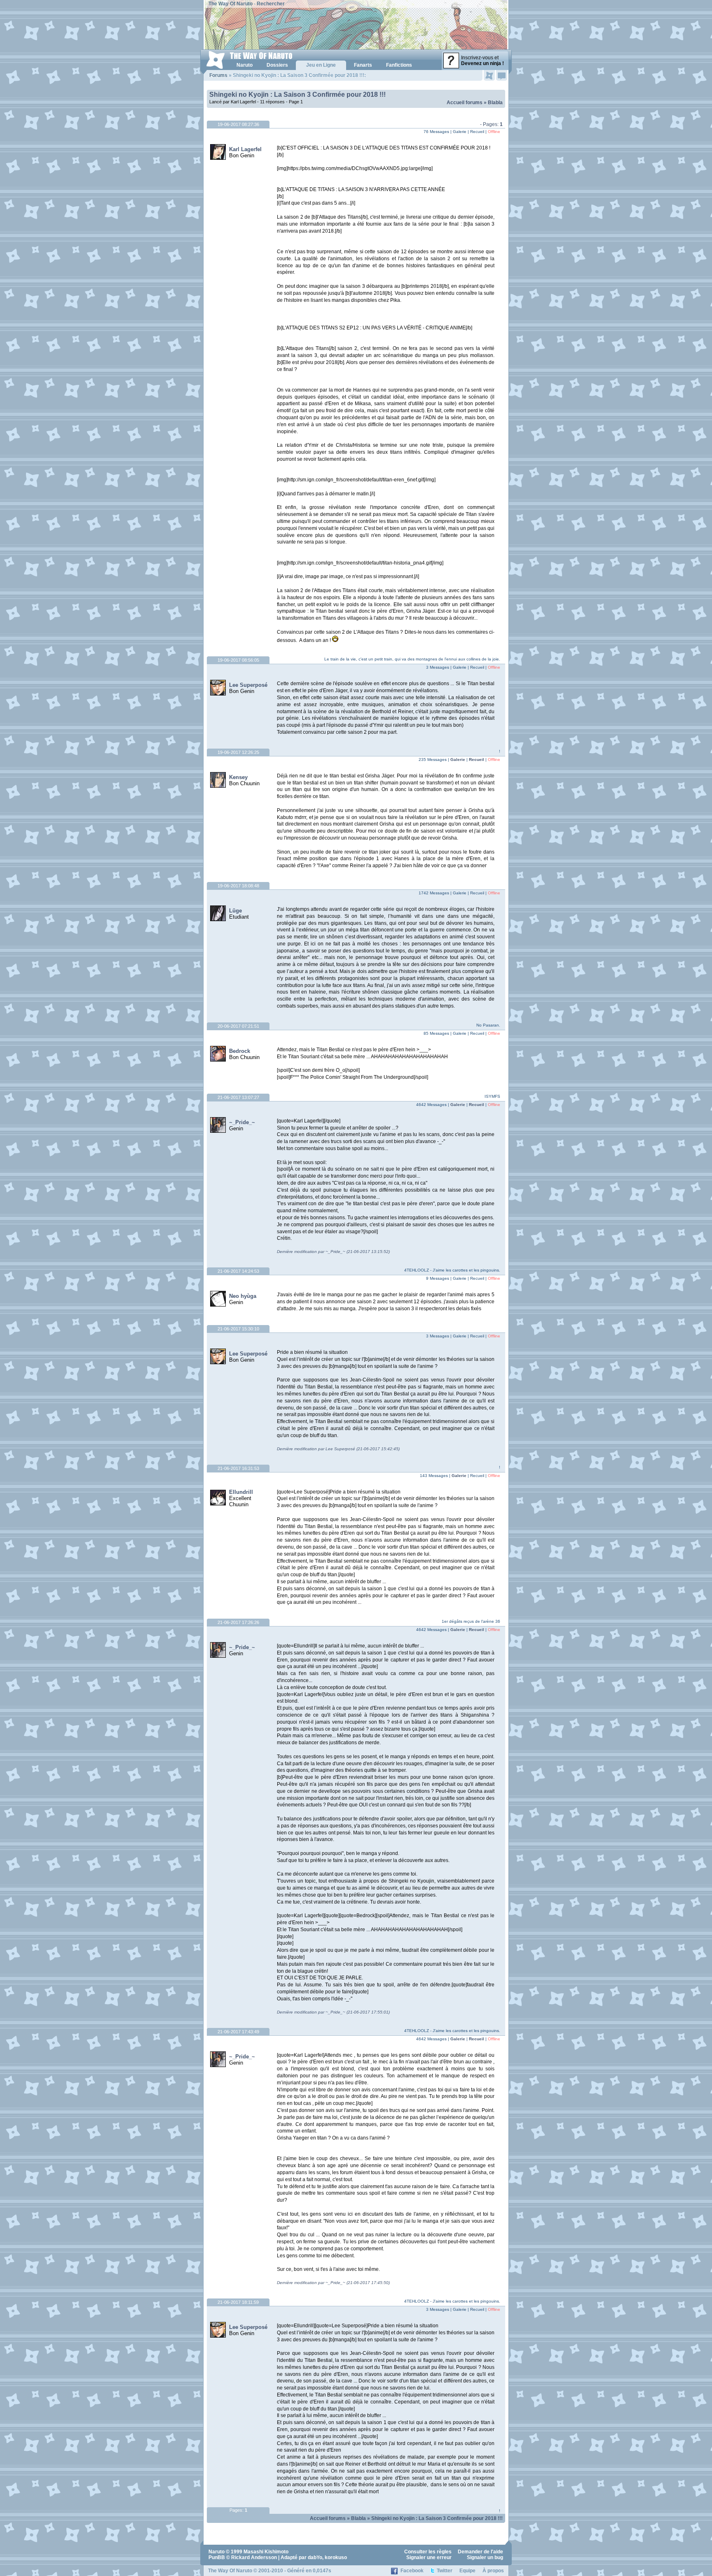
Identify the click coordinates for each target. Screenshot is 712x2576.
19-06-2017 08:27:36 (238, 124)
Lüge (235, 911)
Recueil (477, 759)
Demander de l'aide (480, 2552)
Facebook (412, 2571)
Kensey (238, 777)
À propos (493, 2571)
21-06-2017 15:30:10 (238, 1329)
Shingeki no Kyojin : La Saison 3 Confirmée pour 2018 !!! (297, 94)
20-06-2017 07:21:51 (238, 1026)
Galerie (458, 759)
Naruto (217, 2552)
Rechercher (271, 4)
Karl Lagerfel (245, 149)
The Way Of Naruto (231, 4)
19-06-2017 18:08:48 (238, 886)
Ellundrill (241, 1492)
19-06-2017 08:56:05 (238, 660)
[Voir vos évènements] (489, 75)
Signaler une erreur (429, 2557)
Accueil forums (465, 103)
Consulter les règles (428, 2552)
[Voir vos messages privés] (502, 75)
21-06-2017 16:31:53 (238, 1468)
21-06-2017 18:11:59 (238, 2302)
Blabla (495, 103)
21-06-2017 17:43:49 (238, 2032)
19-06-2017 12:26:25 (238, 752)
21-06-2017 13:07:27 (238, 1097)
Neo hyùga (243, 1296)
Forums (218, 75)
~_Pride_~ (242, 1122)
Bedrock (240, 1051)
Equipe (467, 2571)
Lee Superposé (248, 685)
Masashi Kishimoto (266, 2552)
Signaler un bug (485, 2557)
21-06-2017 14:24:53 (238, 1271)
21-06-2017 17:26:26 (238, 1622)
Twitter (445, 2571)
